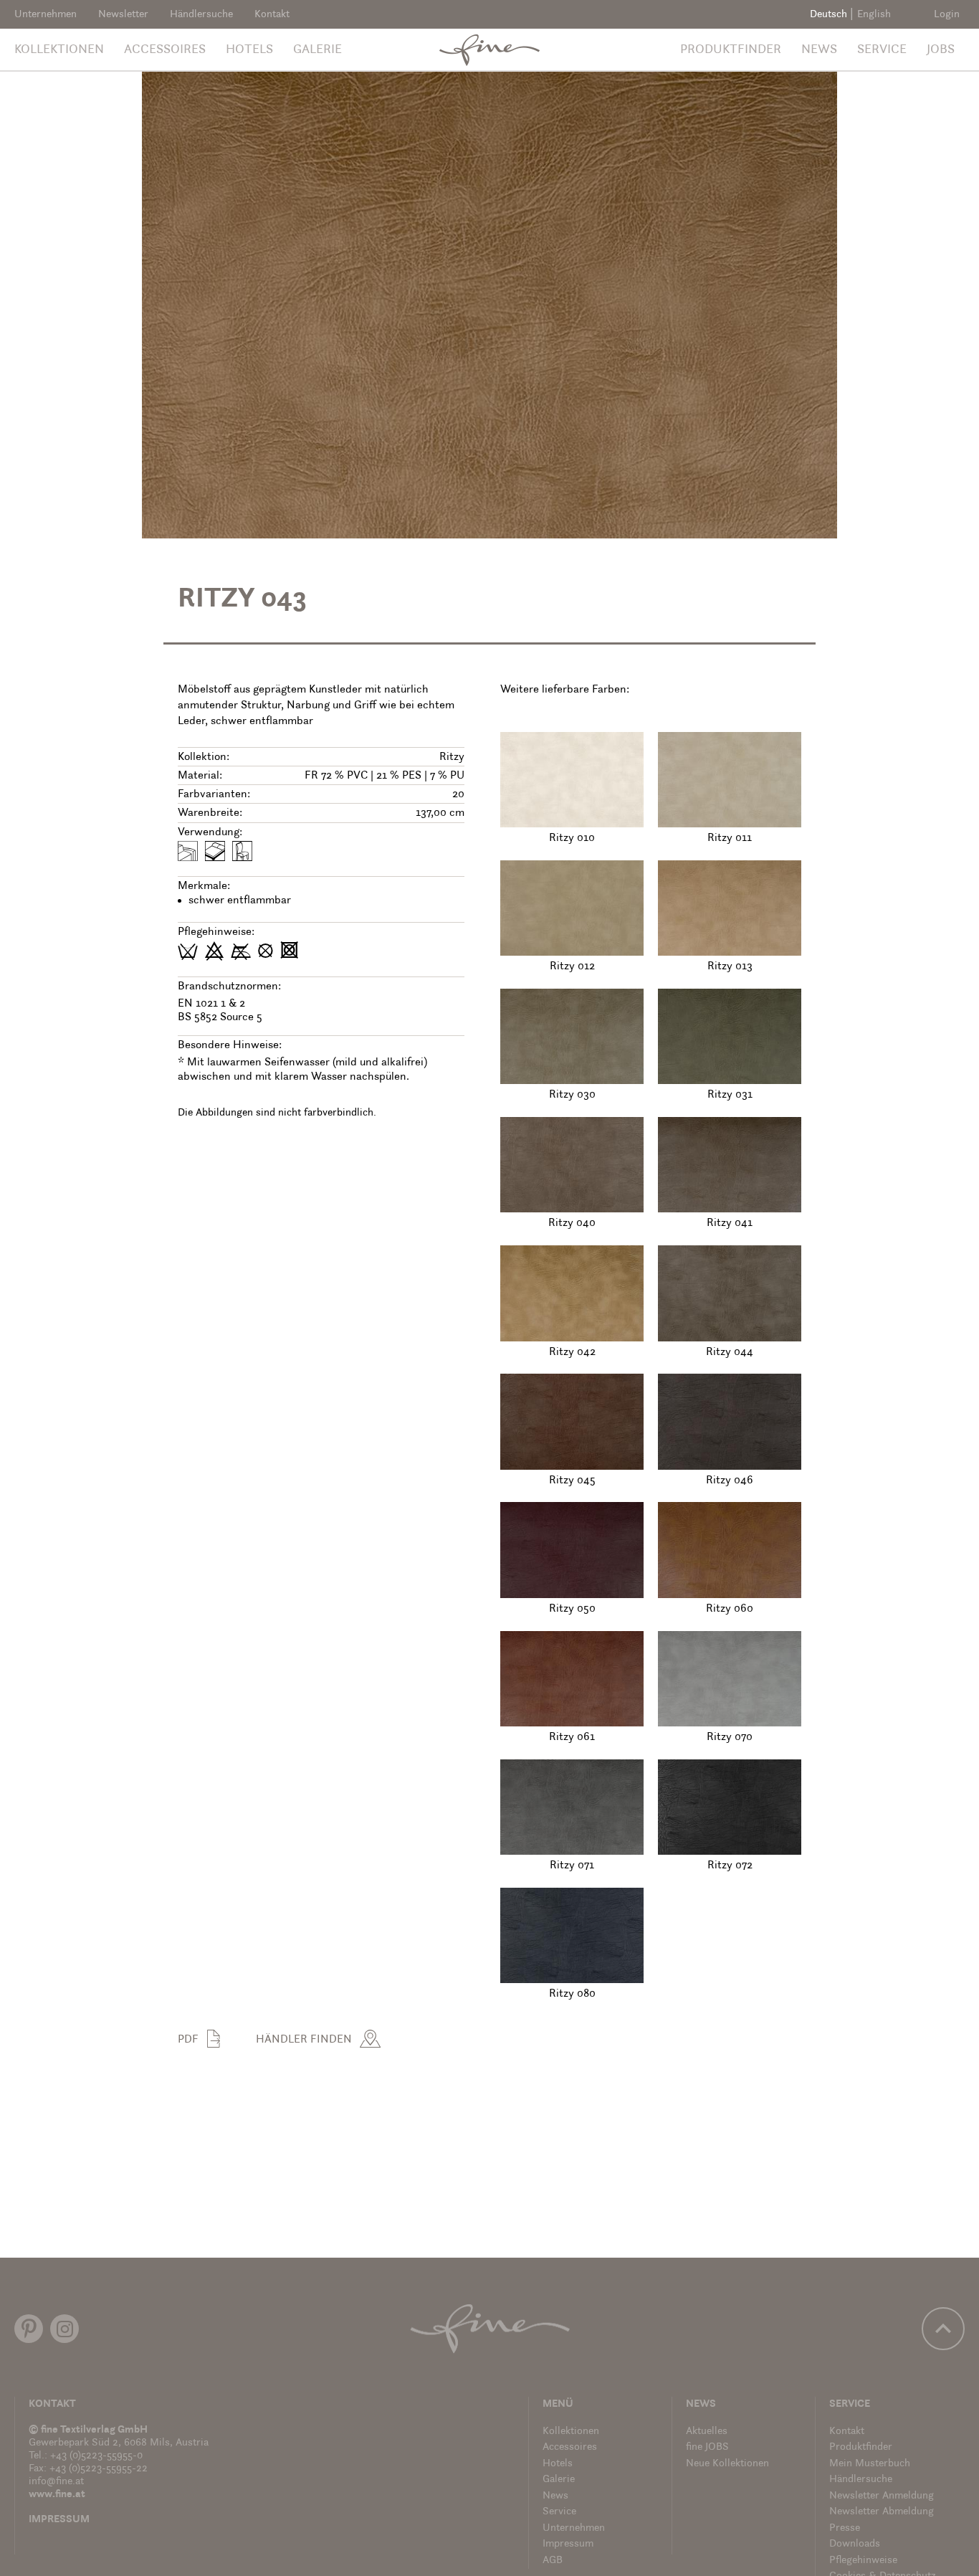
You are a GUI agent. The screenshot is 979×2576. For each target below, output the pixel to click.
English (874, 15)
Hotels (249, 50)
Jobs (941, 50)
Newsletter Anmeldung (882, 2496)
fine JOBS (707, 2447)
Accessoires (165, 50)
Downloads (855, 2544)
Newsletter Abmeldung (882, 2512)
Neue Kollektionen (727, 2464)
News (819, 50)
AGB (553, 2561)
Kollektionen (59, 50)
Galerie (317, 50)
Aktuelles (707, 2432)
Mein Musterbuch (870, 2464)
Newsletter (123, 15)
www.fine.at (57, 2495)
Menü (558, 2404)
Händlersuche (201, 15)
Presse (845, 2528)
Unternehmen (46, 15)
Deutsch (828, 15)
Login (947, 15)
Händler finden (304, 2040)
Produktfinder (731, 50)
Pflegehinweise (863, 2561)
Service (882, 50)
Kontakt (272, 15)
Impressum (59, 2520)
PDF (188, 2040)
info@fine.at (56, 2482)
